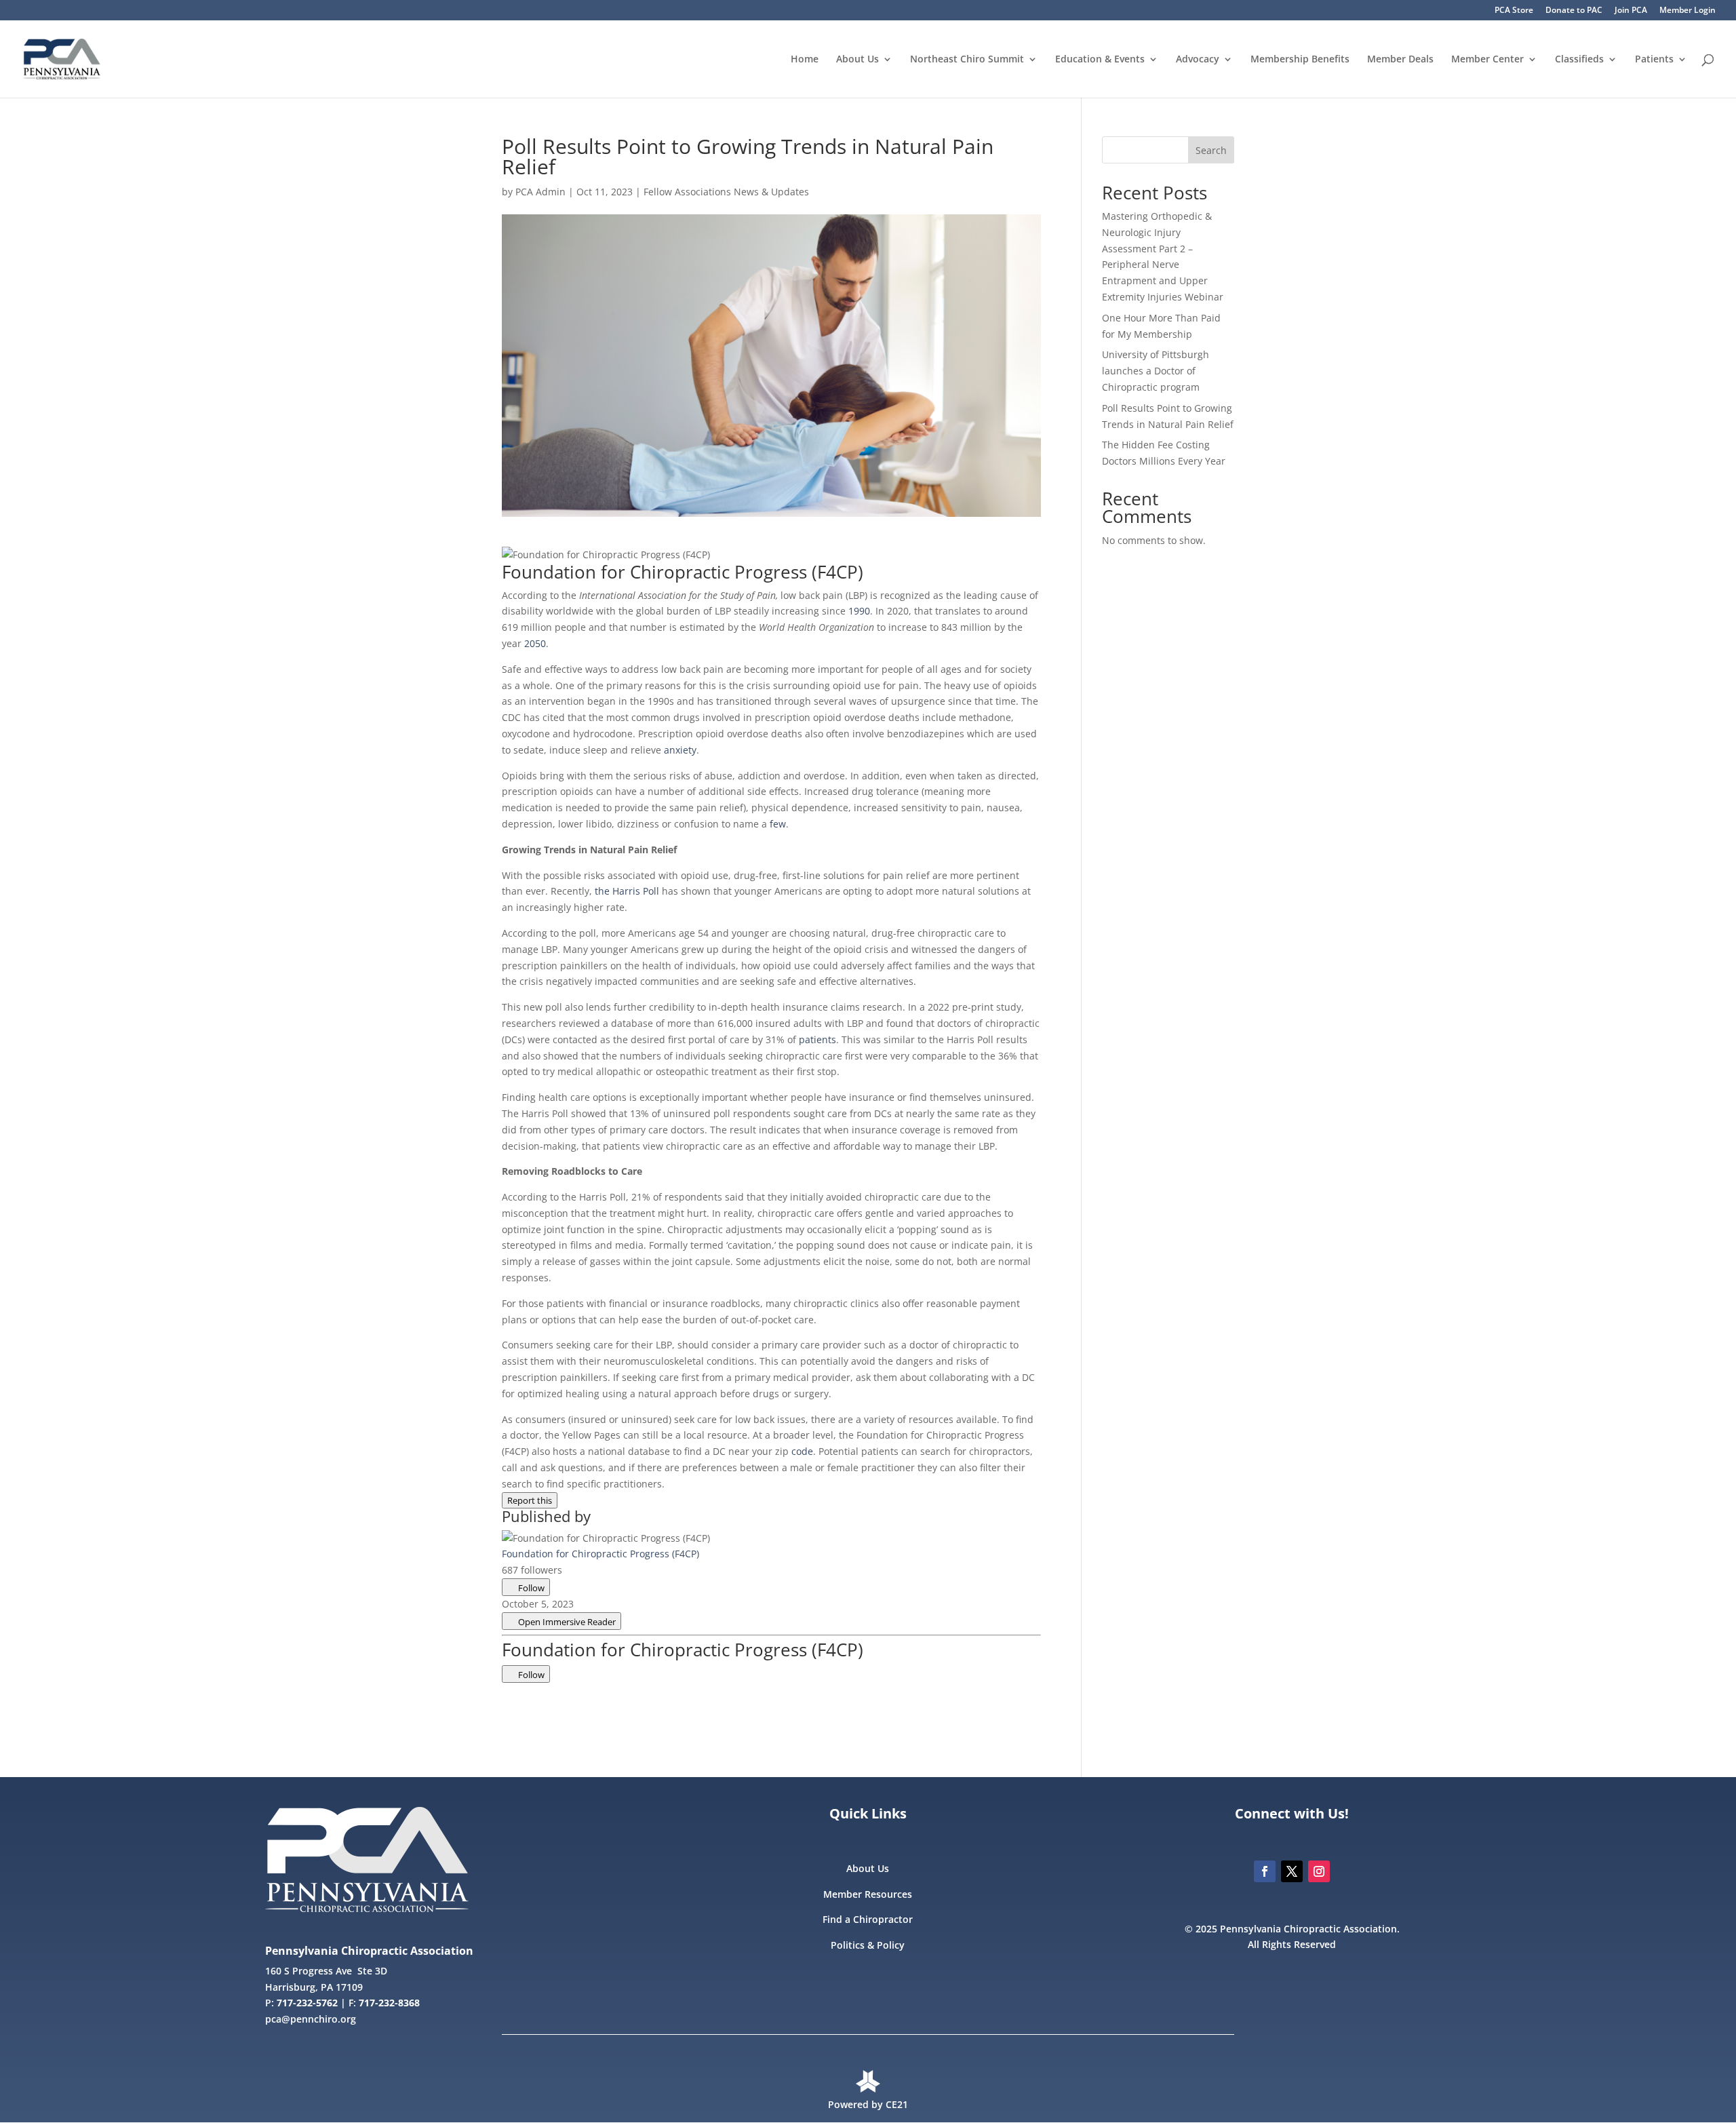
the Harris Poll (627, 891)
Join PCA (1631, 11)
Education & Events (1100, 60)
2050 (535, 643)
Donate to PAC (1574, 11)
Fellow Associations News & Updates (726, 192)
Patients (1654, 60)
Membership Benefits (1300, 60)
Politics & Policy (868, 1945)
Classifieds (1579, 60)
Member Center (1487, 60)
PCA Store (1514, 11)
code (802, 1451)
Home (805, 60)
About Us (857, 60)
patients (817, 1039)
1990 (859, 611)
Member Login (1688, 11)
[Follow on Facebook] (1265, 1871)
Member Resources (868, 1894)
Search (1211, 150)
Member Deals (1400, 60)
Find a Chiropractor (868, 1919)
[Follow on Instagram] (1319, 1871)
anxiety (680, 750)
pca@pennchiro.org (311, 2019)
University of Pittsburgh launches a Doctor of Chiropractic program (1156, 371)
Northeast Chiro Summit (967, 60)
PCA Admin (540, 192)
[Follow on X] (1292, 1871)
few (778, 824)
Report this (530, 1500)
